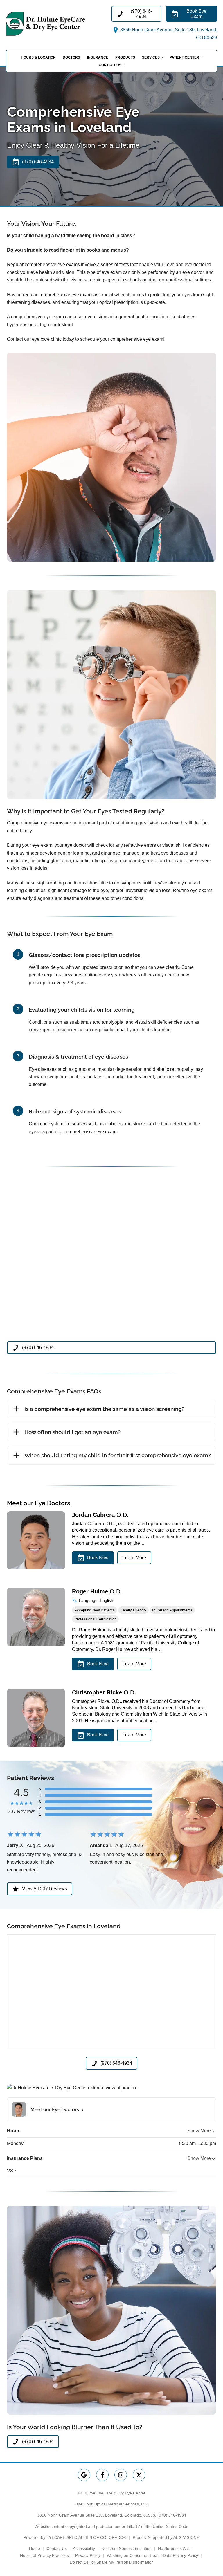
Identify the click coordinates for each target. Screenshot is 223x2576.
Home (35, 2548)
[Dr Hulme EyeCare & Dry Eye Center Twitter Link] (139, 2475)
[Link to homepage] (59, 24)
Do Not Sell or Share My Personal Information (112, 2562)
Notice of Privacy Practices (44, 2555)
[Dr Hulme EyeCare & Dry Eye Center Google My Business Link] (84, 2475)
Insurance (98, 57)
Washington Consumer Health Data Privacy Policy (152, 2555)
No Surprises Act (173, 2548)
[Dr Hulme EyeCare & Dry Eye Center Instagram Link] (121, 2475)
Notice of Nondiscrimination (126, 2548)
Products (125, 57)
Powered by (75, 2537)
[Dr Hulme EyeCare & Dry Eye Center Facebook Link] (102, 2475)
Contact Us (110, 65)
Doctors (71, 57)
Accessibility (84, 2548)
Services (151, 57)
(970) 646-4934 (172, 2515)
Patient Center (184, 57)
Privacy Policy (88, 2555)
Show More (199, 2131)
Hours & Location (38, 57)
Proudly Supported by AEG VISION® (166, 2537)
